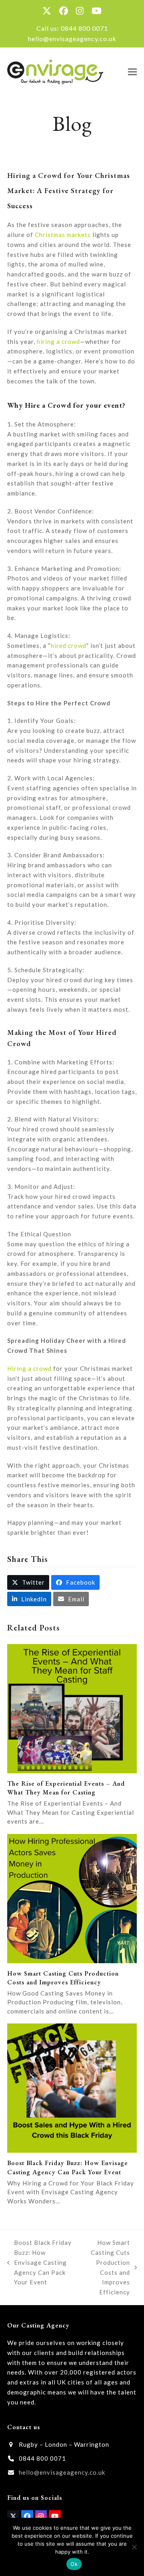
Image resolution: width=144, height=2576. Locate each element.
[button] (132, 72)
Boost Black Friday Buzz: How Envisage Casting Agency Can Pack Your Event (68, 2167)
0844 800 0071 (84, 28)
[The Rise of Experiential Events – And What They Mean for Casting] (72, 1707)
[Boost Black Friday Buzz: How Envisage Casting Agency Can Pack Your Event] (72, 2087)
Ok (74, 2564)
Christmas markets (63, 235)
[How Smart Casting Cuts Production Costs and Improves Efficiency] (72, 1897)
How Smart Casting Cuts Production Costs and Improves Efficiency (63, 1978)
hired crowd (69, 645)
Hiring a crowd (29, 1368)
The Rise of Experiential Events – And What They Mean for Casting (66, 1788)
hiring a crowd (58, 341)
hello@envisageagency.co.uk (72, 38)
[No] (134, 2547)
